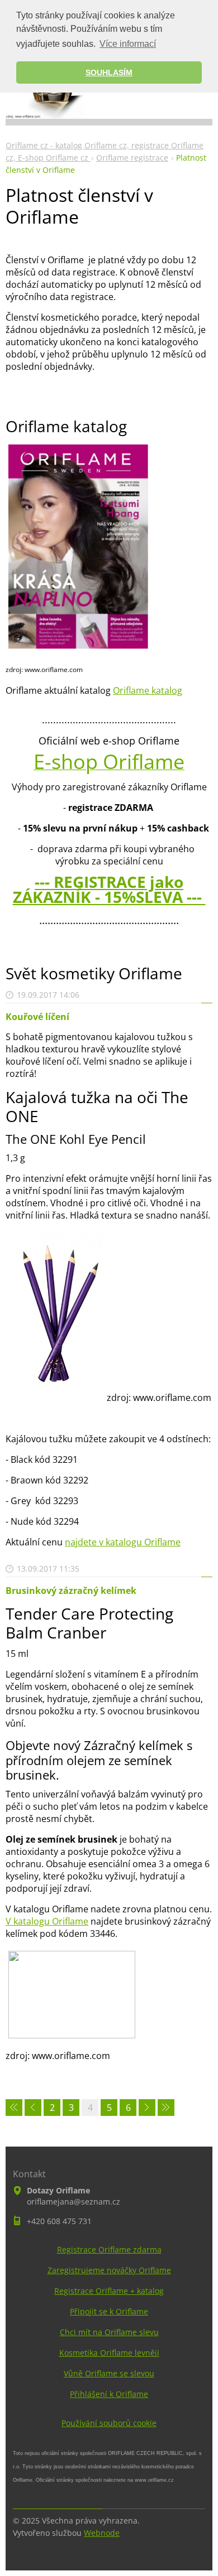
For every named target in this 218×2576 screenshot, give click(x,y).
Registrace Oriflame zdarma (109, 2249)
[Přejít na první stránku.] (14, 2108)
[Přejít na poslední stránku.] (166, 2108)
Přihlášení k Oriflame (109, 2394)
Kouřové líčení (37, 1017)
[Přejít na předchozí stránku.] (33, 2108)
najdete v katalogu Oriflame (123, 1542)
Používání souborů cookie (109, 2423)
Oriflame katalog (148, 690)
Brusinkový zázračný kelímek (71, 1591)
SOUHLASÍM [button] (109, 73)
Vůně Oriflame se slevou (109, 2373)
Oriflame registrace (132, 158)
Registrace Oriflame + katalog (109, 2291)
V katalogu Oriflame (47, 1921)
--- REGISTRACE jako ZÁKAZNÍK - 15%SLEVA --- (109, 889)
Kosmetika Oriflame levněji (109, 2353)
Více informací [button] (128, 44)
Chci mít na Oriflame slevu (109, 2332)
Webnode (102, 2533)
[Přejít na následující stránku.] (147, 2108)
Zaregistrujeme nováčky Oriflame (109, 2270)
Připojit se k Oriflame (109, 2311)
